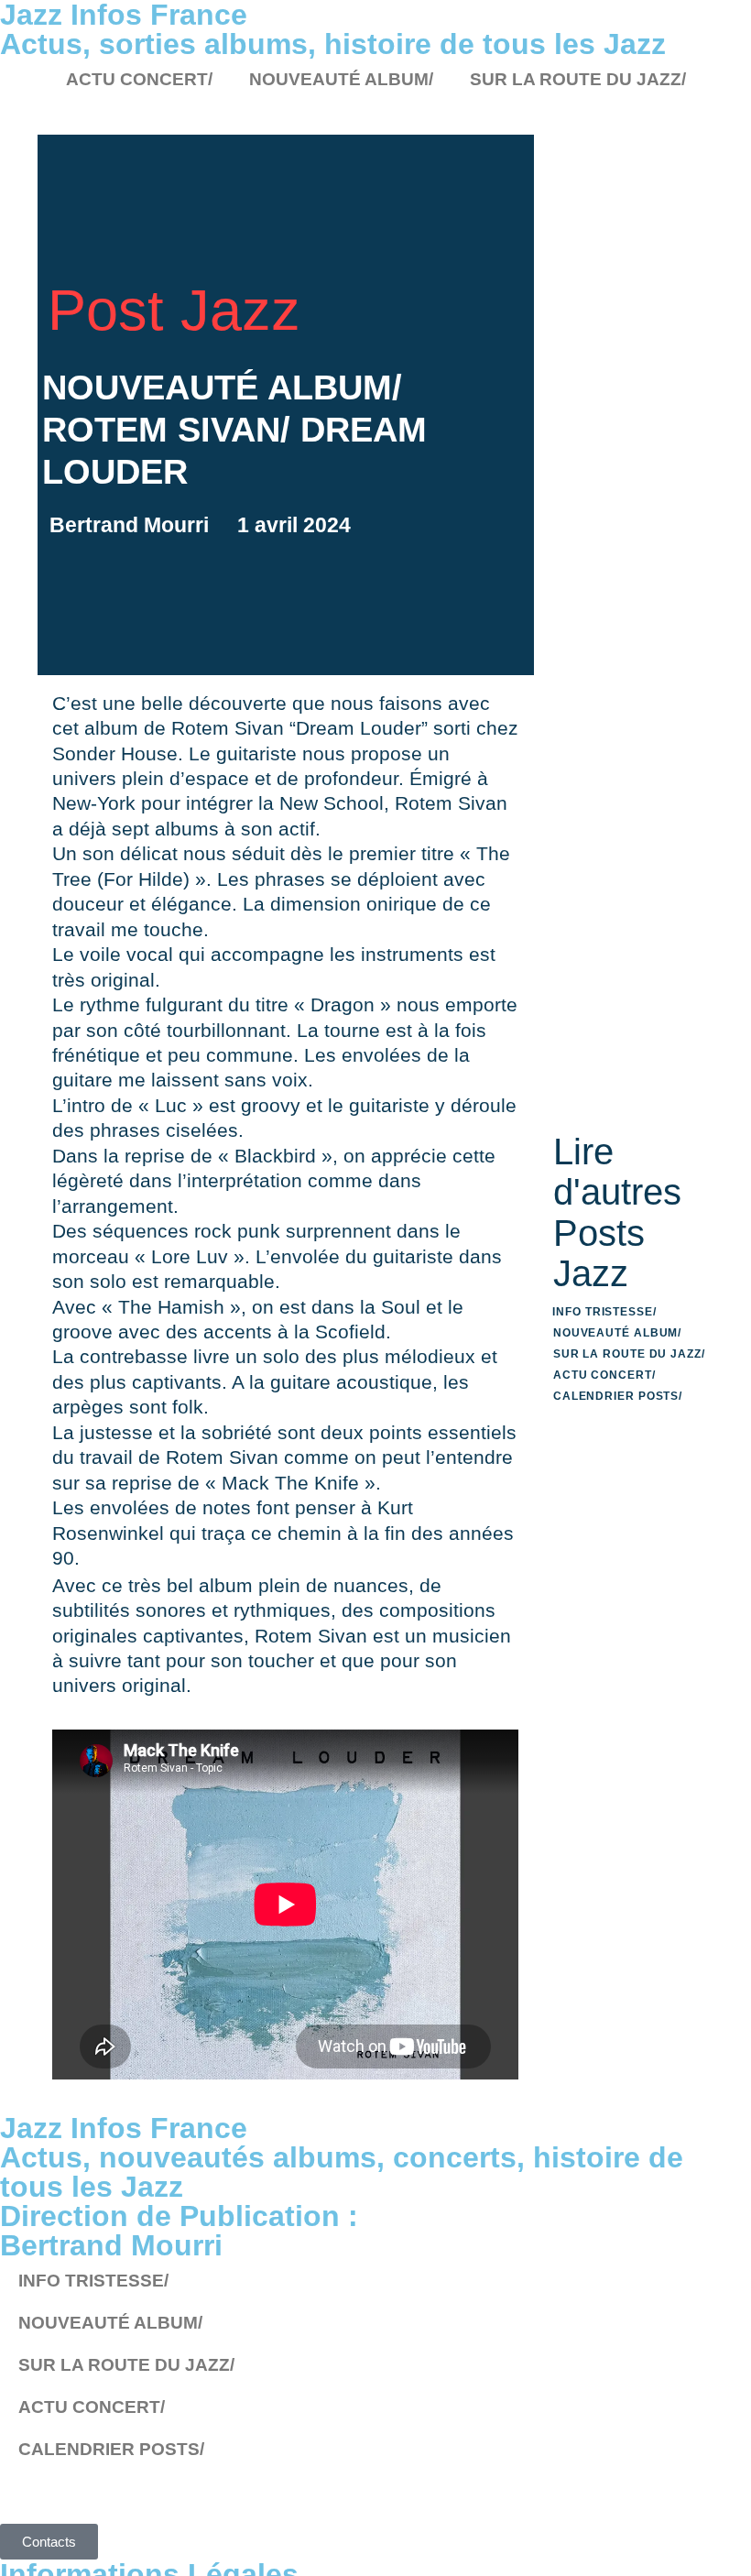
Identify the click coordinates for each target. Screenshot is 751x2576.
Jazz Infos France (124, 2128)
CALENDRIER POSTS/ (618, 1396)
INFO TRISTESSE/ (604, 1312)
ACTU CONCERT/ (139, 79)
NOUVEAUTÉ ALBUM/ (341, 79)
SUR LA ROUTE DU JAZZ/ (578, 79)
